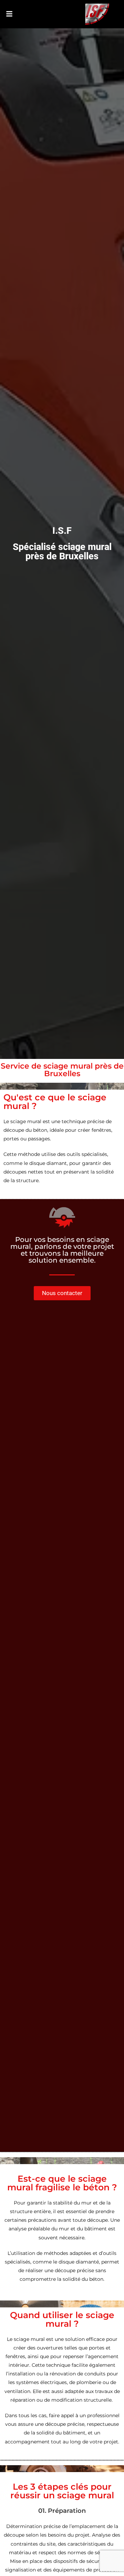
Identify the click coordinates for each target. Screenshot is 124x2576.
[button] (9, 14)
